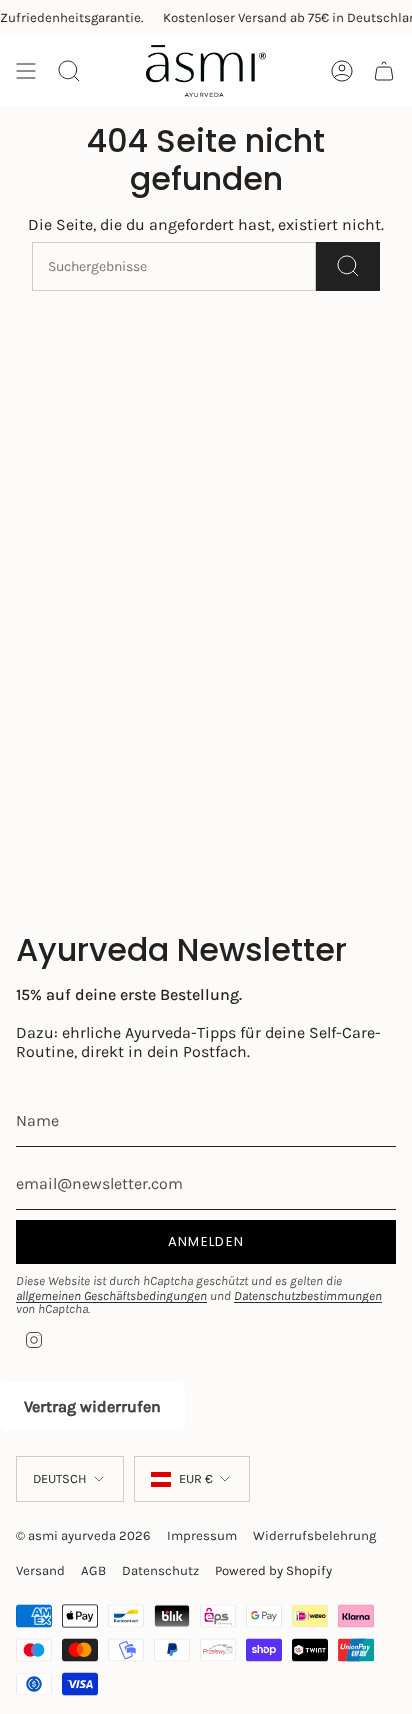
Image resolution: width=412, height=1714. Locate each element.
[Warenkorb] (384, 71)
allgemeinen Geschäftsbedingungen (111, 1295)
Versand (40, 1570)
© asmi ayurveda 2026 (83, 1535)
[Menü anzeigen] (26, 71)
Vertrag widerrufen (92, 1406)
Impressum (202, 1535)
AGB (93, 1570)
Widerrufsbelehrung (314, 1535)
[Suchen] (348, 266)
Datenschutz (160, 1570)
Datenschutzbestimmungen (308, 1295)
